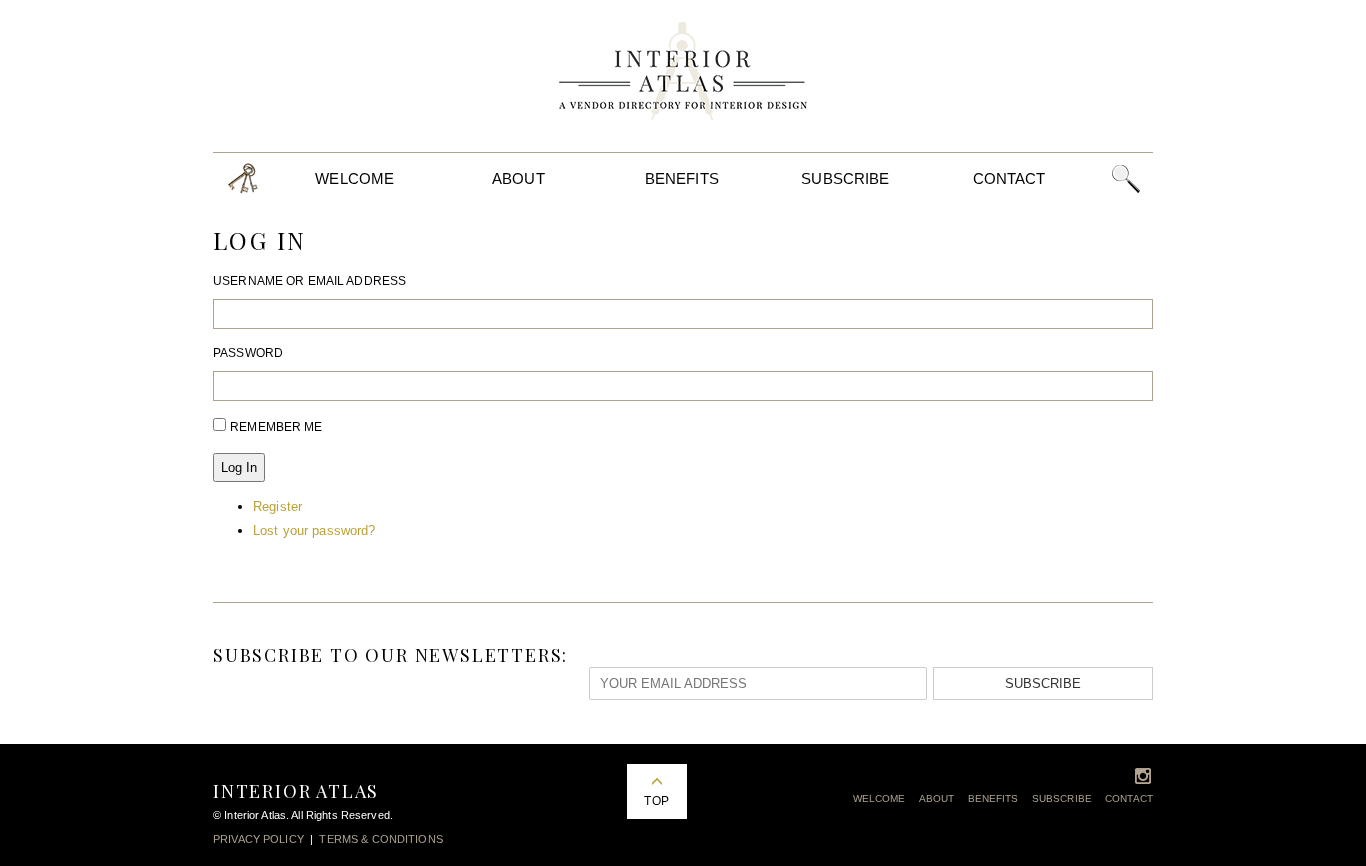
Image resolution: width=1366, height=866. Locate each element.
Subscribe (845, 178)
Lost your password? (314, 530)
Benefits (682, 178)
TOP (656, 801)
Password (248, 353)
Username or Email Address (309, 281)
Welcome (354, 178)
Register (277, 506)
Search (1125, 178)
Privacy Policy (258, 839)
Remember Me (276, 427)
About (518, 178)
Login (243, 178)
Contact (1009, 178)
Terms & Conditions (380, 839)
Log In (239, 467)
